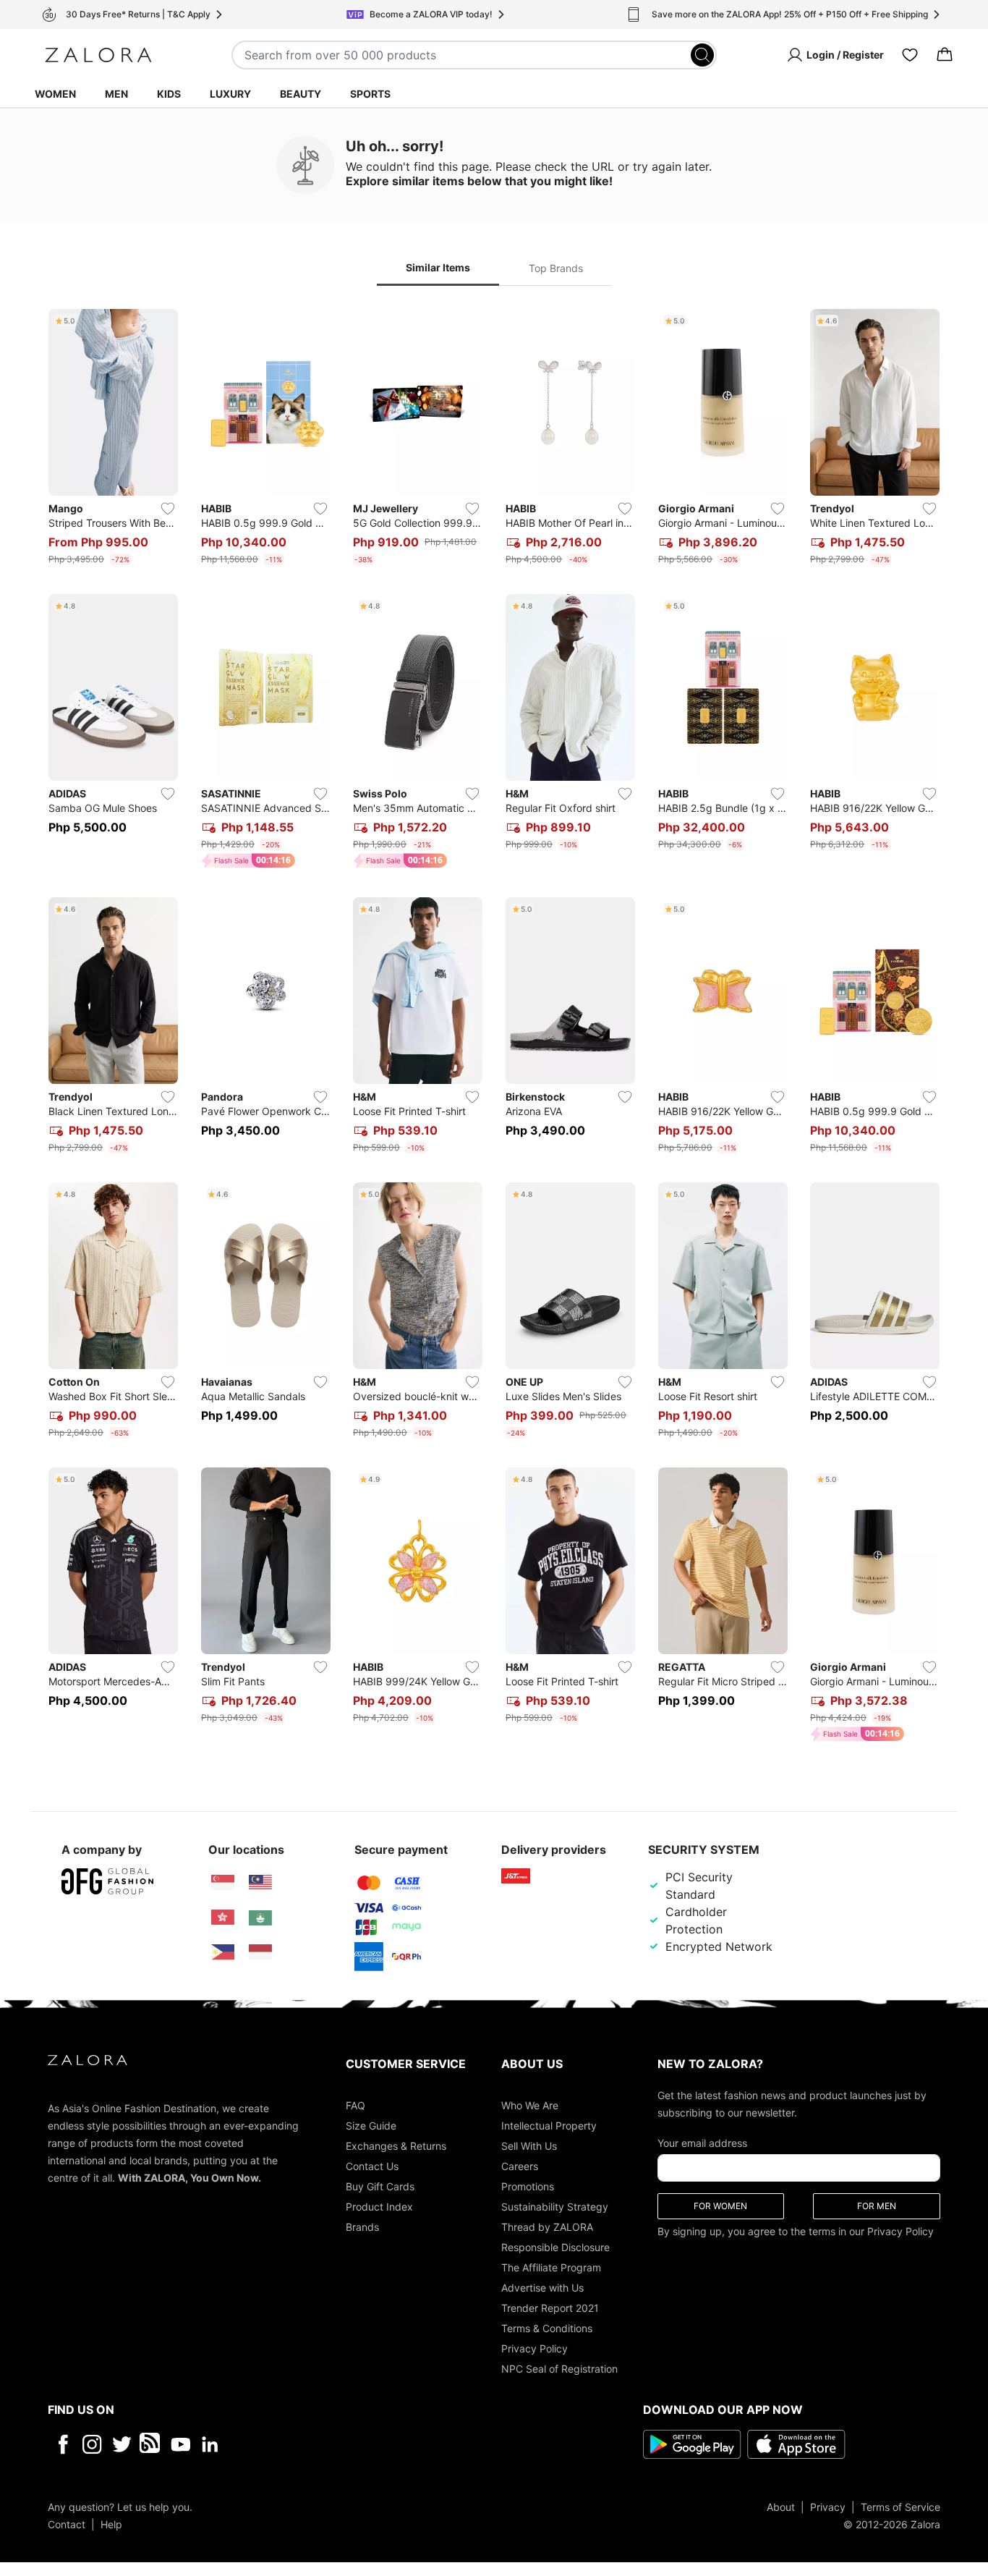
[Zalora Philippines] (223, 1952)
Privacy (828, 2506)
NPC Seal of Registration (559, 2368)
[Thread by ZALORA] (151, 2444)
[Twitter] (122, 2444)
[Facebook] (63, 2444)
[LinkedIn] (210, 2444)
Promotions (528, 2186)
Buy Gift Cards (380, 2186)
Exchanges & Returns (396, 2145)
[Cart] (945, 55)
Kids (169, 94)
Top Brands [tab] (556, 268)
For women (720, 2205)
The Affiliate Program (551, 2267)
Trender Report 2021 (550, 2307)
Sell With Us (529, 2145)
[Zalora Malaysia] (260, 1883)
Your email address (702, 2142)
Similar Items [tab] (438, 267)
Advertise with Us (542, 2287)
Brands (362, 2226)
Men (116, 94)
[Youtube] (180, 2444)
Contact (67, 2524)
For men (877, 2205)
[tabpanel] (494, 1028)
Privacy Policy (535, 2348)
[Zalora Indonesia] (260, 1952)
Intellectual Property (549, 2125)
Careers (520, 2165)
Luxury (230, 94)
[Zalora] (98, 55)
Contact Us (372, 2165)
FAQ (355, 2105)
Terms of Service (900, 2506)
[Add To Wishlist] (168, 509)
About (781, 2506)
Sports (370, 94)
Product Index (379, 2206)
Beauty (301, 94)
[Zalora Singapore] (223, 1883)
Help (111, 2524)
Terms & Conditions (547, 2327)
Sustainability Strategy (555, 2206)
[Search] (702, 55)
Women (55, 94)
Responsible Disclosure (555, 2246)
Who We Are (530, 2105)
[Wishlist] (910, 55)
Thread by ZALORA (547, 2226)
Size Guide (371, 2125)
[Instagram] (92, 2444)
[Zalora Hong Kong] (223, 1918)
